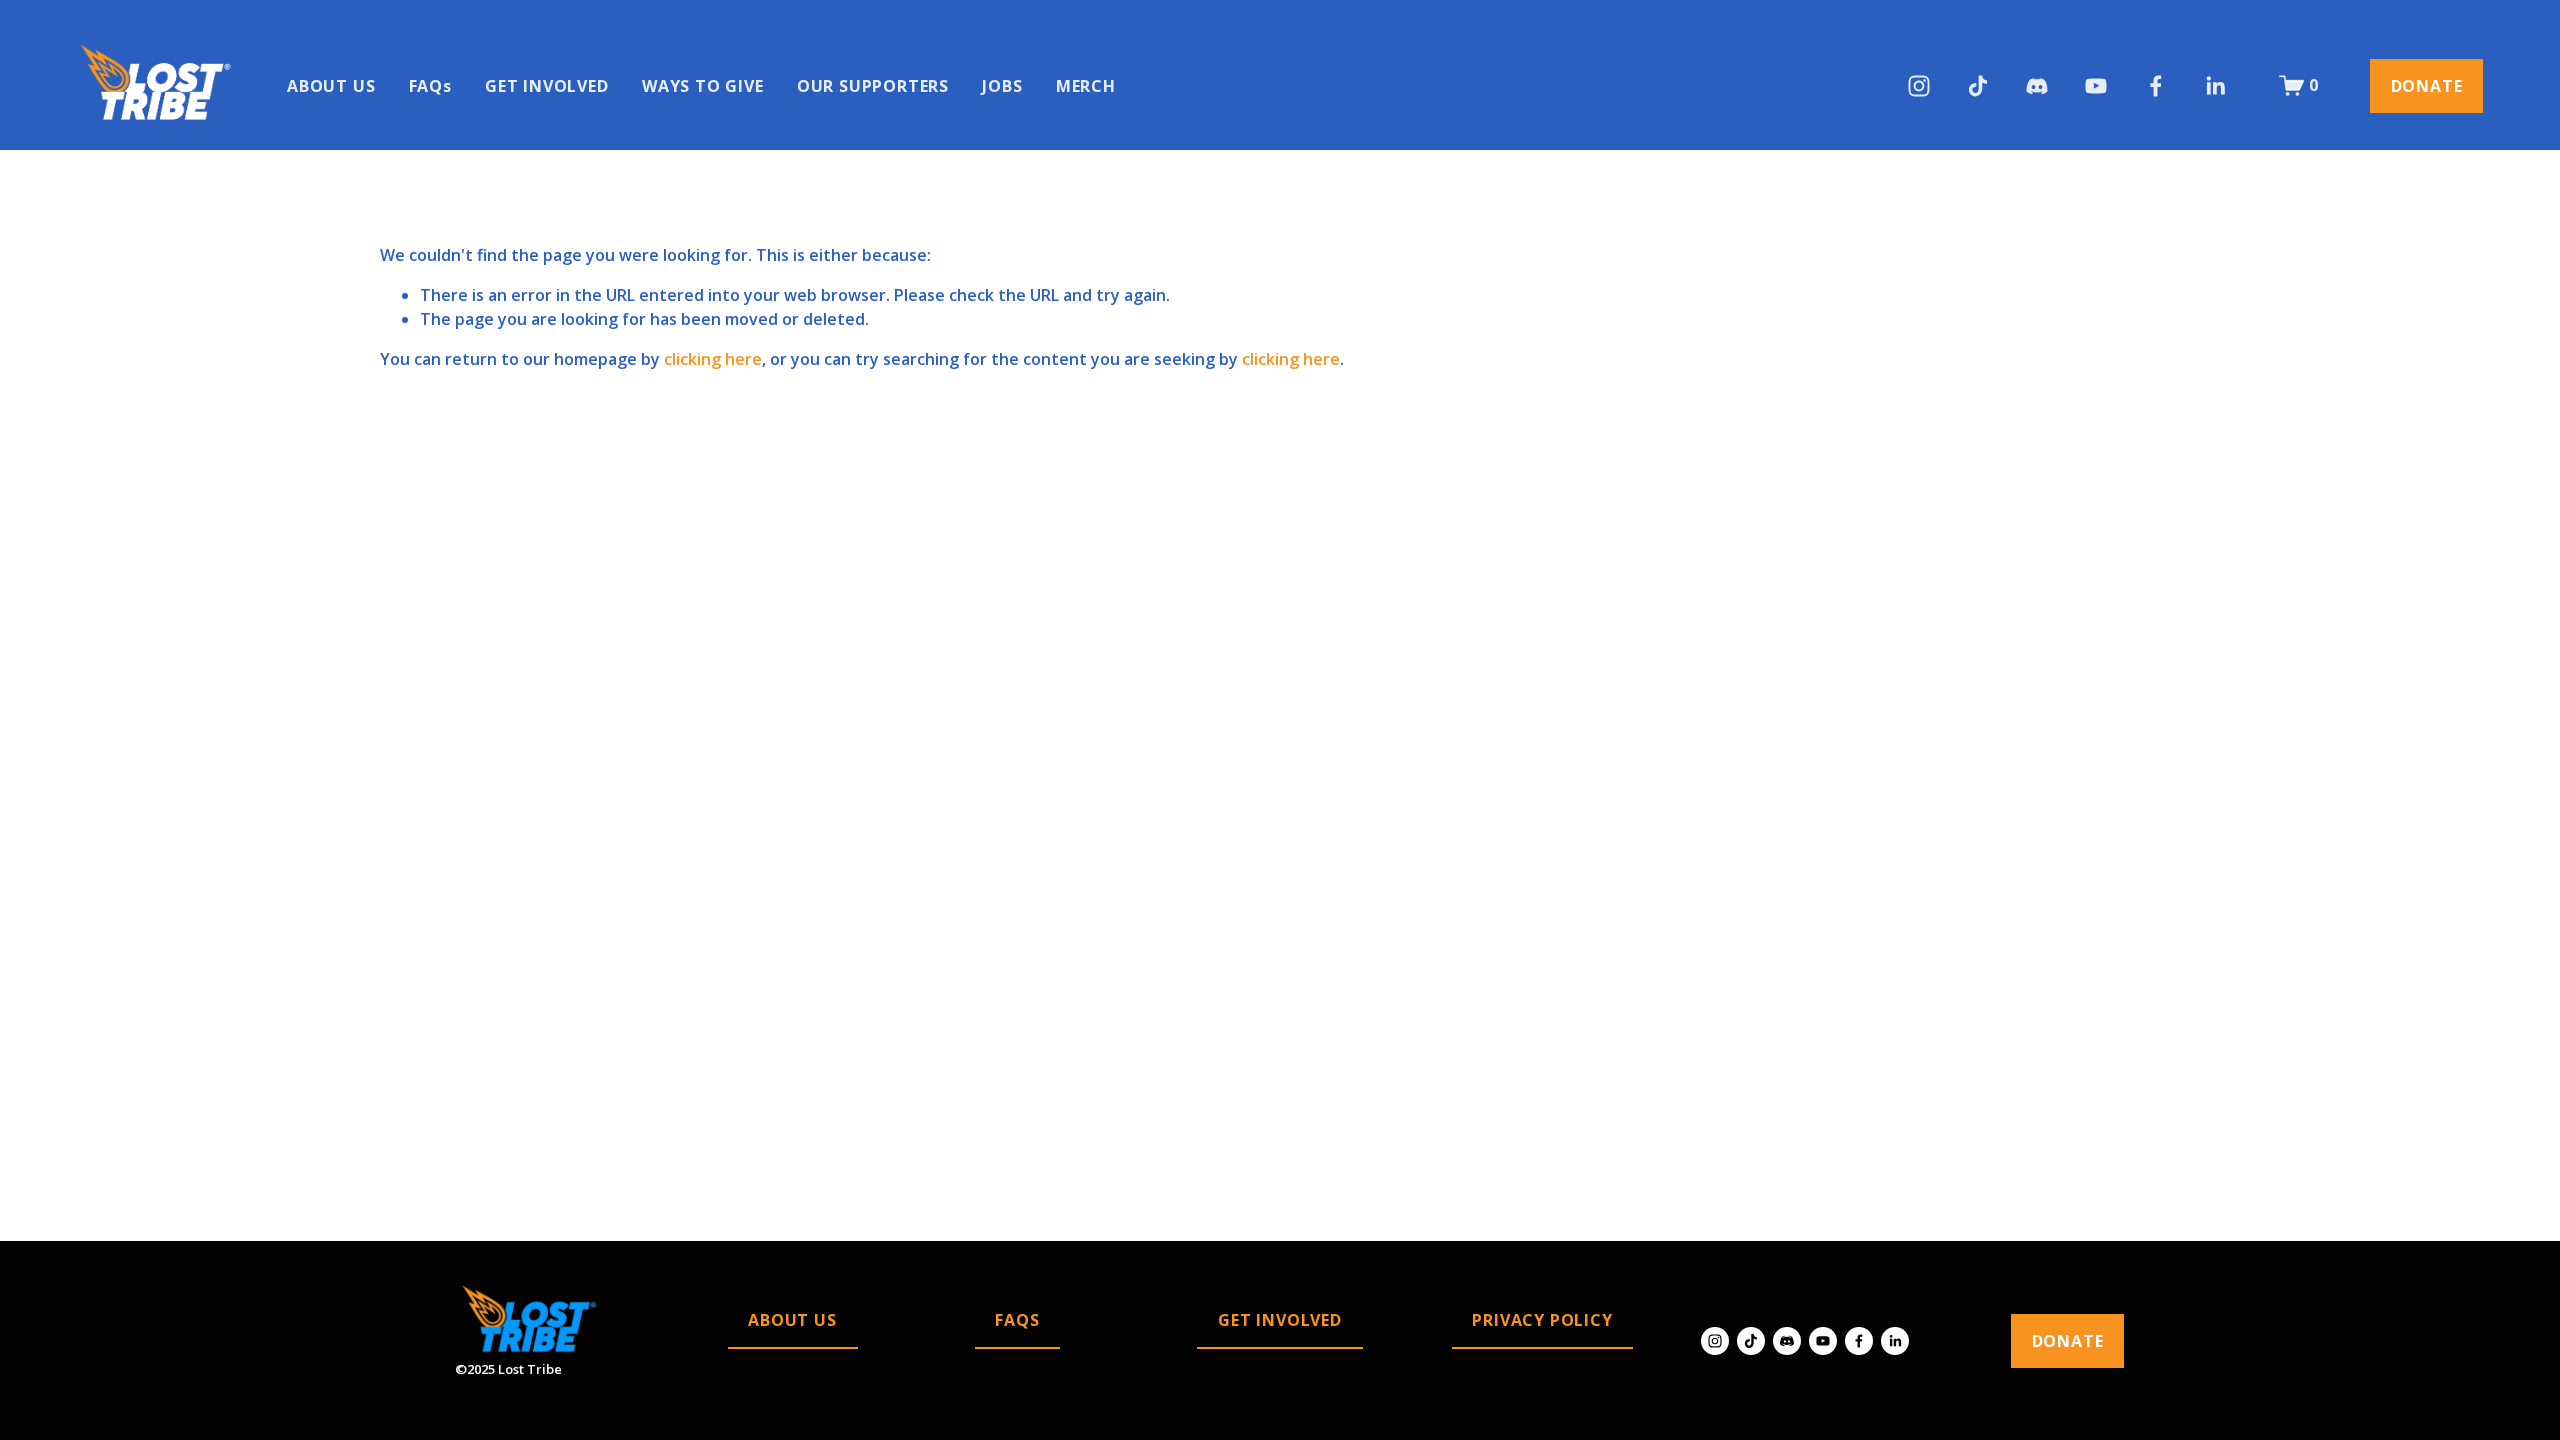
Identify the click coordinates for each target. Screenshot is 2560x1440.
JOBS (1002, 86)
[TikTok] (1978, 86)
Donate (2427, 86)
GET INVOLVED (547, 86)
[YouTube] (2096, 86)
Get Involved (1280, 1320)
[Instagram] (1919, 86)
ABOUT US (331, 86)
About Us (792, 1320)
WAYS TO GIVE (703, 86)
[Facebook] (2156, 86)
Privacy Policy (1542, 1320)
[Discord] (2037, 86)
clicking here (713, 359)
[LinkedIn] (2215, 86)
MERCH (1086, 86)
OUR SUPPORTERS (873, 86)
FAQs (430, 86)
